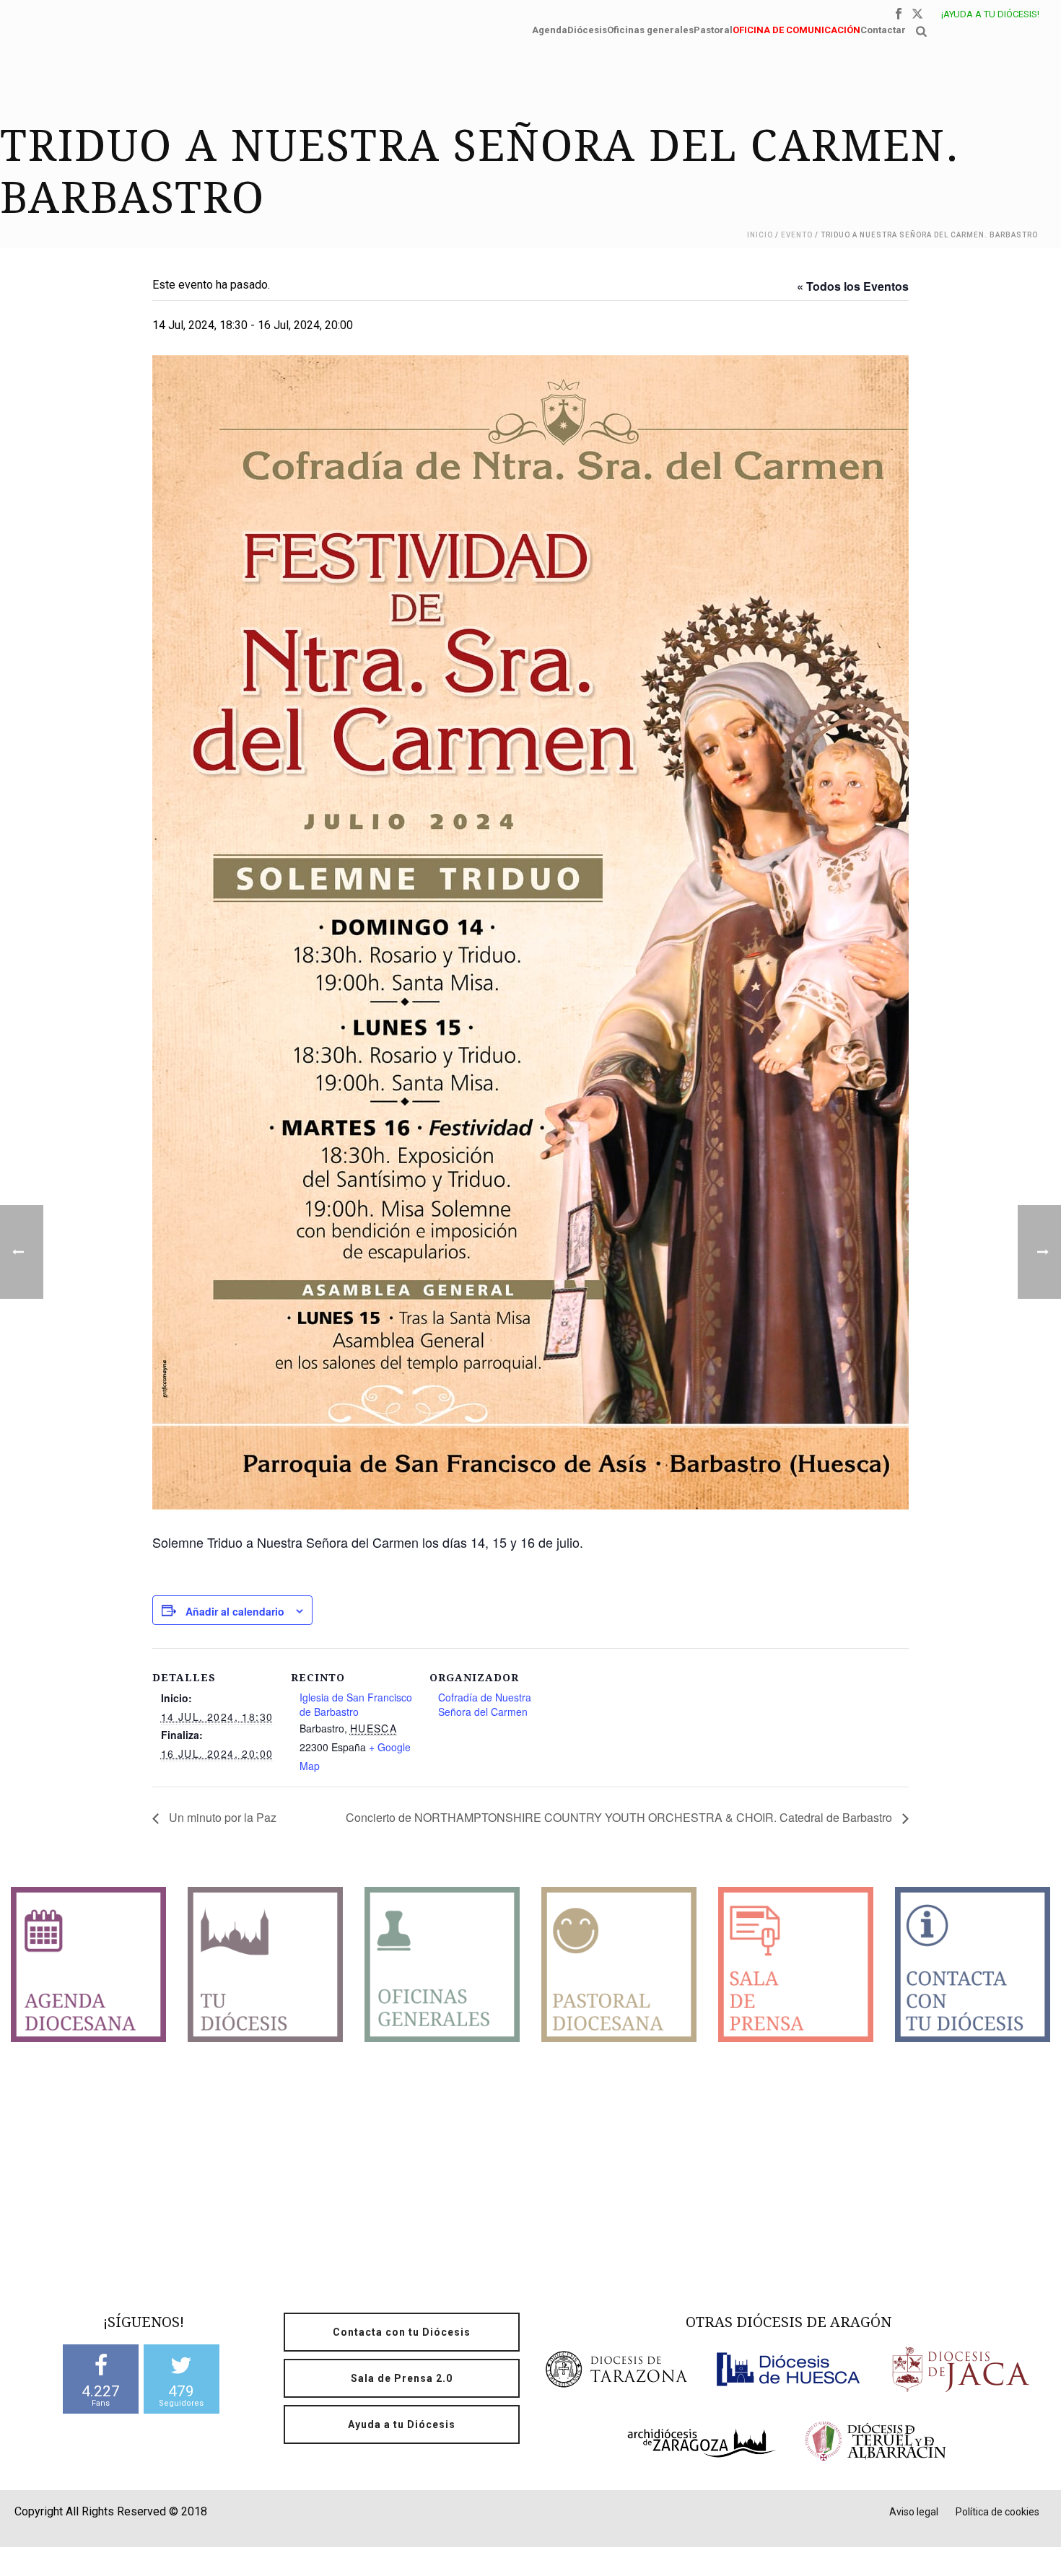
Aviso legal (914, 2512)
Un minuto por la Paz (221, 1817)
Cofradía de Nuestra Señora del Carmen (485, 1704)
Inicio (760, 235)
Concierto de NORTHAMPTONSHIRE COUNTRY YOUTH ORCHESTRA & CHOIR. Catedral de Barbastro (620, 1817)
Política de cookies (997, 2512)
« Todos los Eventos (853, 286)
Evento (797, 235)
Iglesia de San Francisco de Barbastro (356, 1704)
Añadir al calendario (235, 1611)
